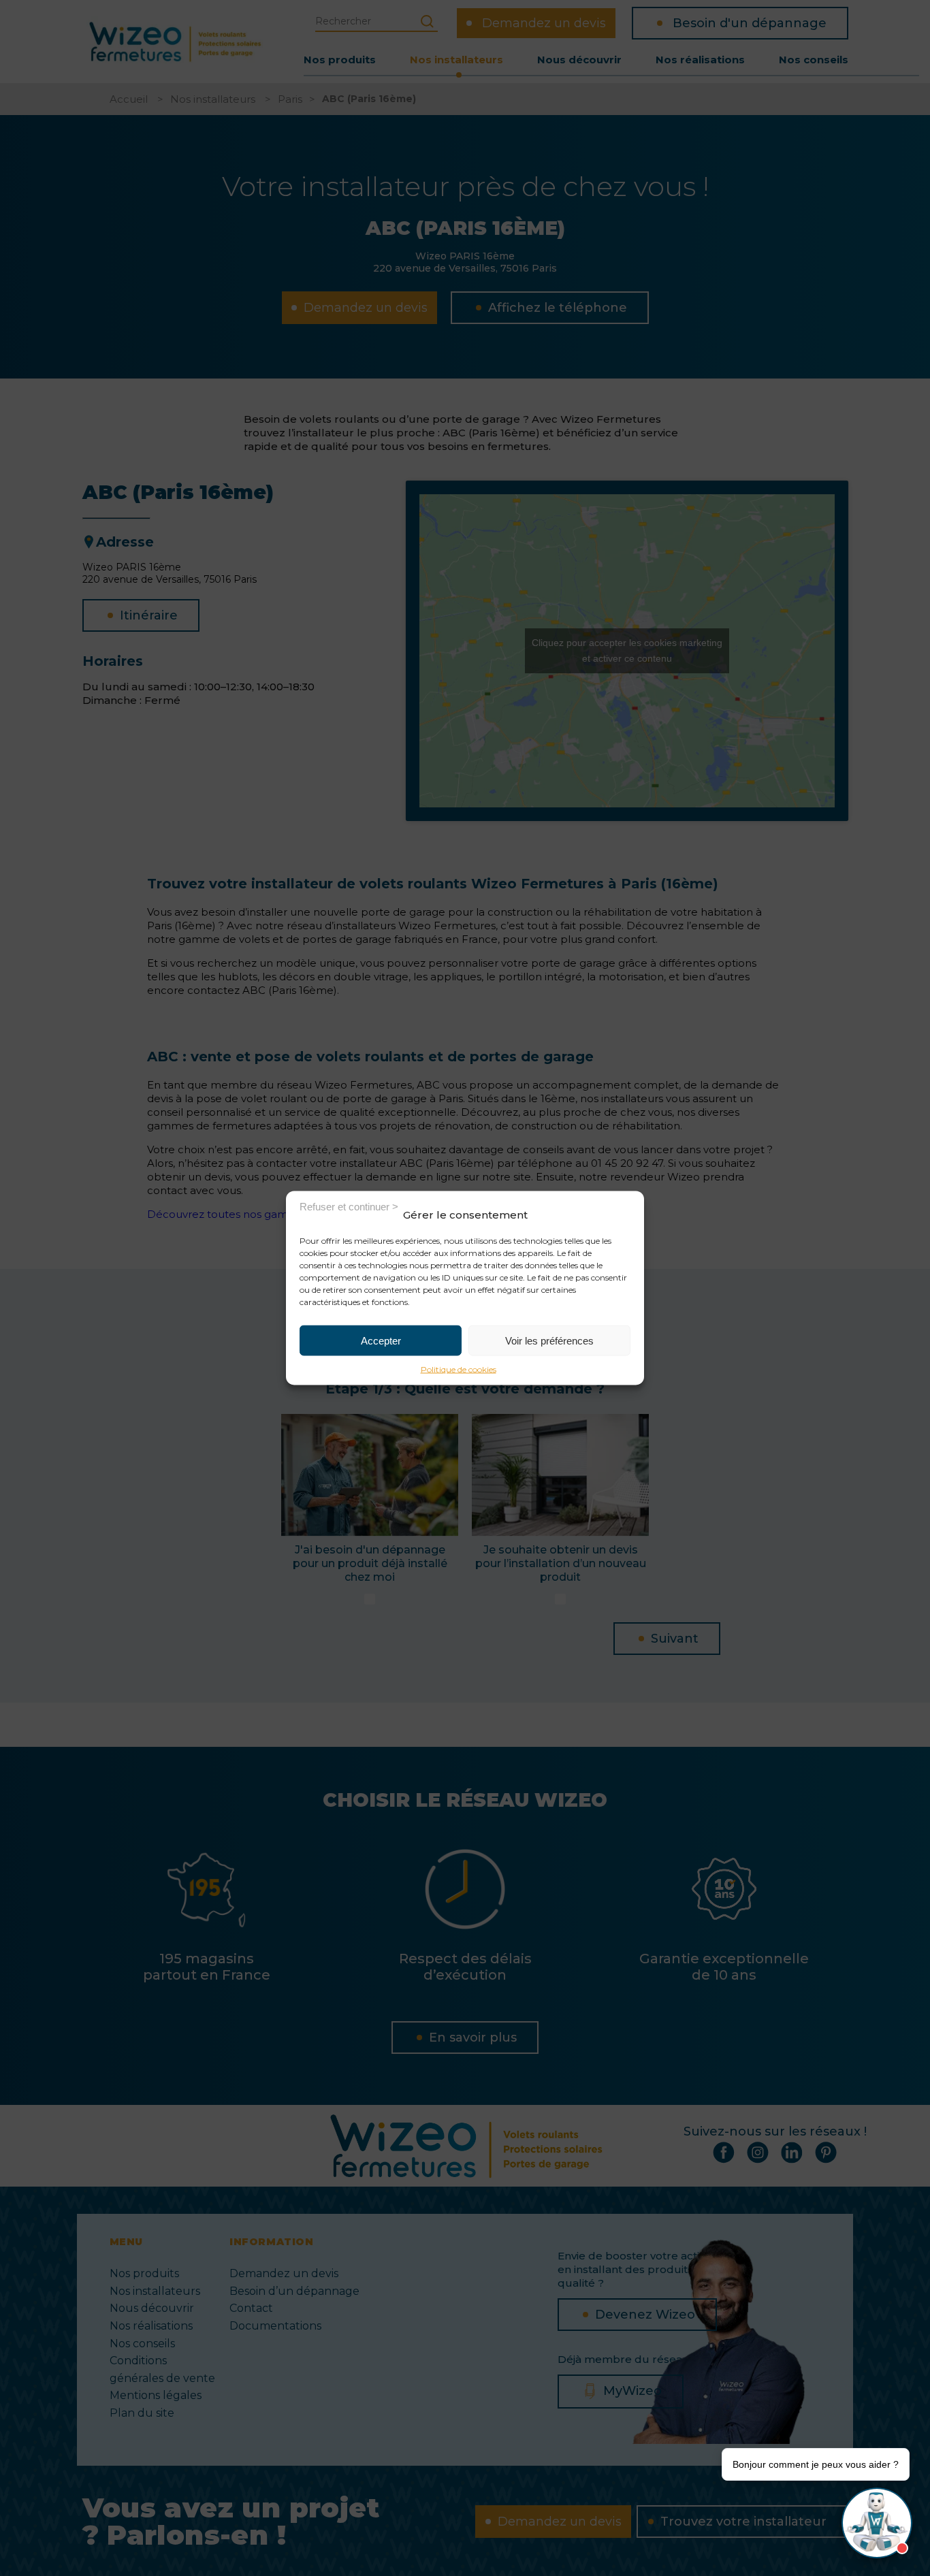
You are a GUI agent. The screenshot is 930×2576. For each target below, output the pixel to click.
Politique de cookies (459, 1369)
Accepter (381, 1340)
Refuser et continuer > (349, 1206)
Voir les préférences (549, 1340)
